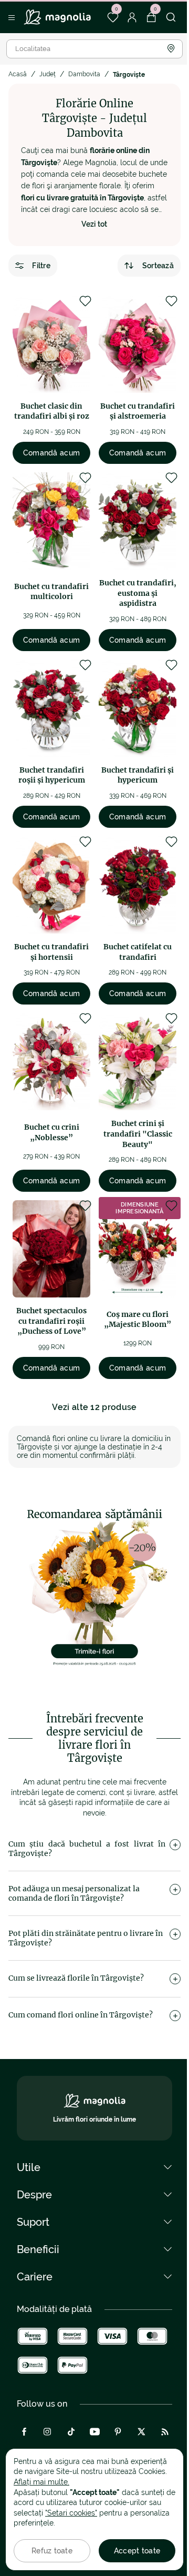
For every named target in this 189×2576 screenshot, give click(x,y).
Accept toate (137, 2551)
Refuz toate (52, 2551)
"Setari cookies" (71, 2513)
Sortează (158, 266)
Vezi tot (94, 224)
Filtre (41, 266)
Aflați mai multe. (41, 2482)
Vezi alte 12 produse (94, 1407)
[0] (113, 17)
